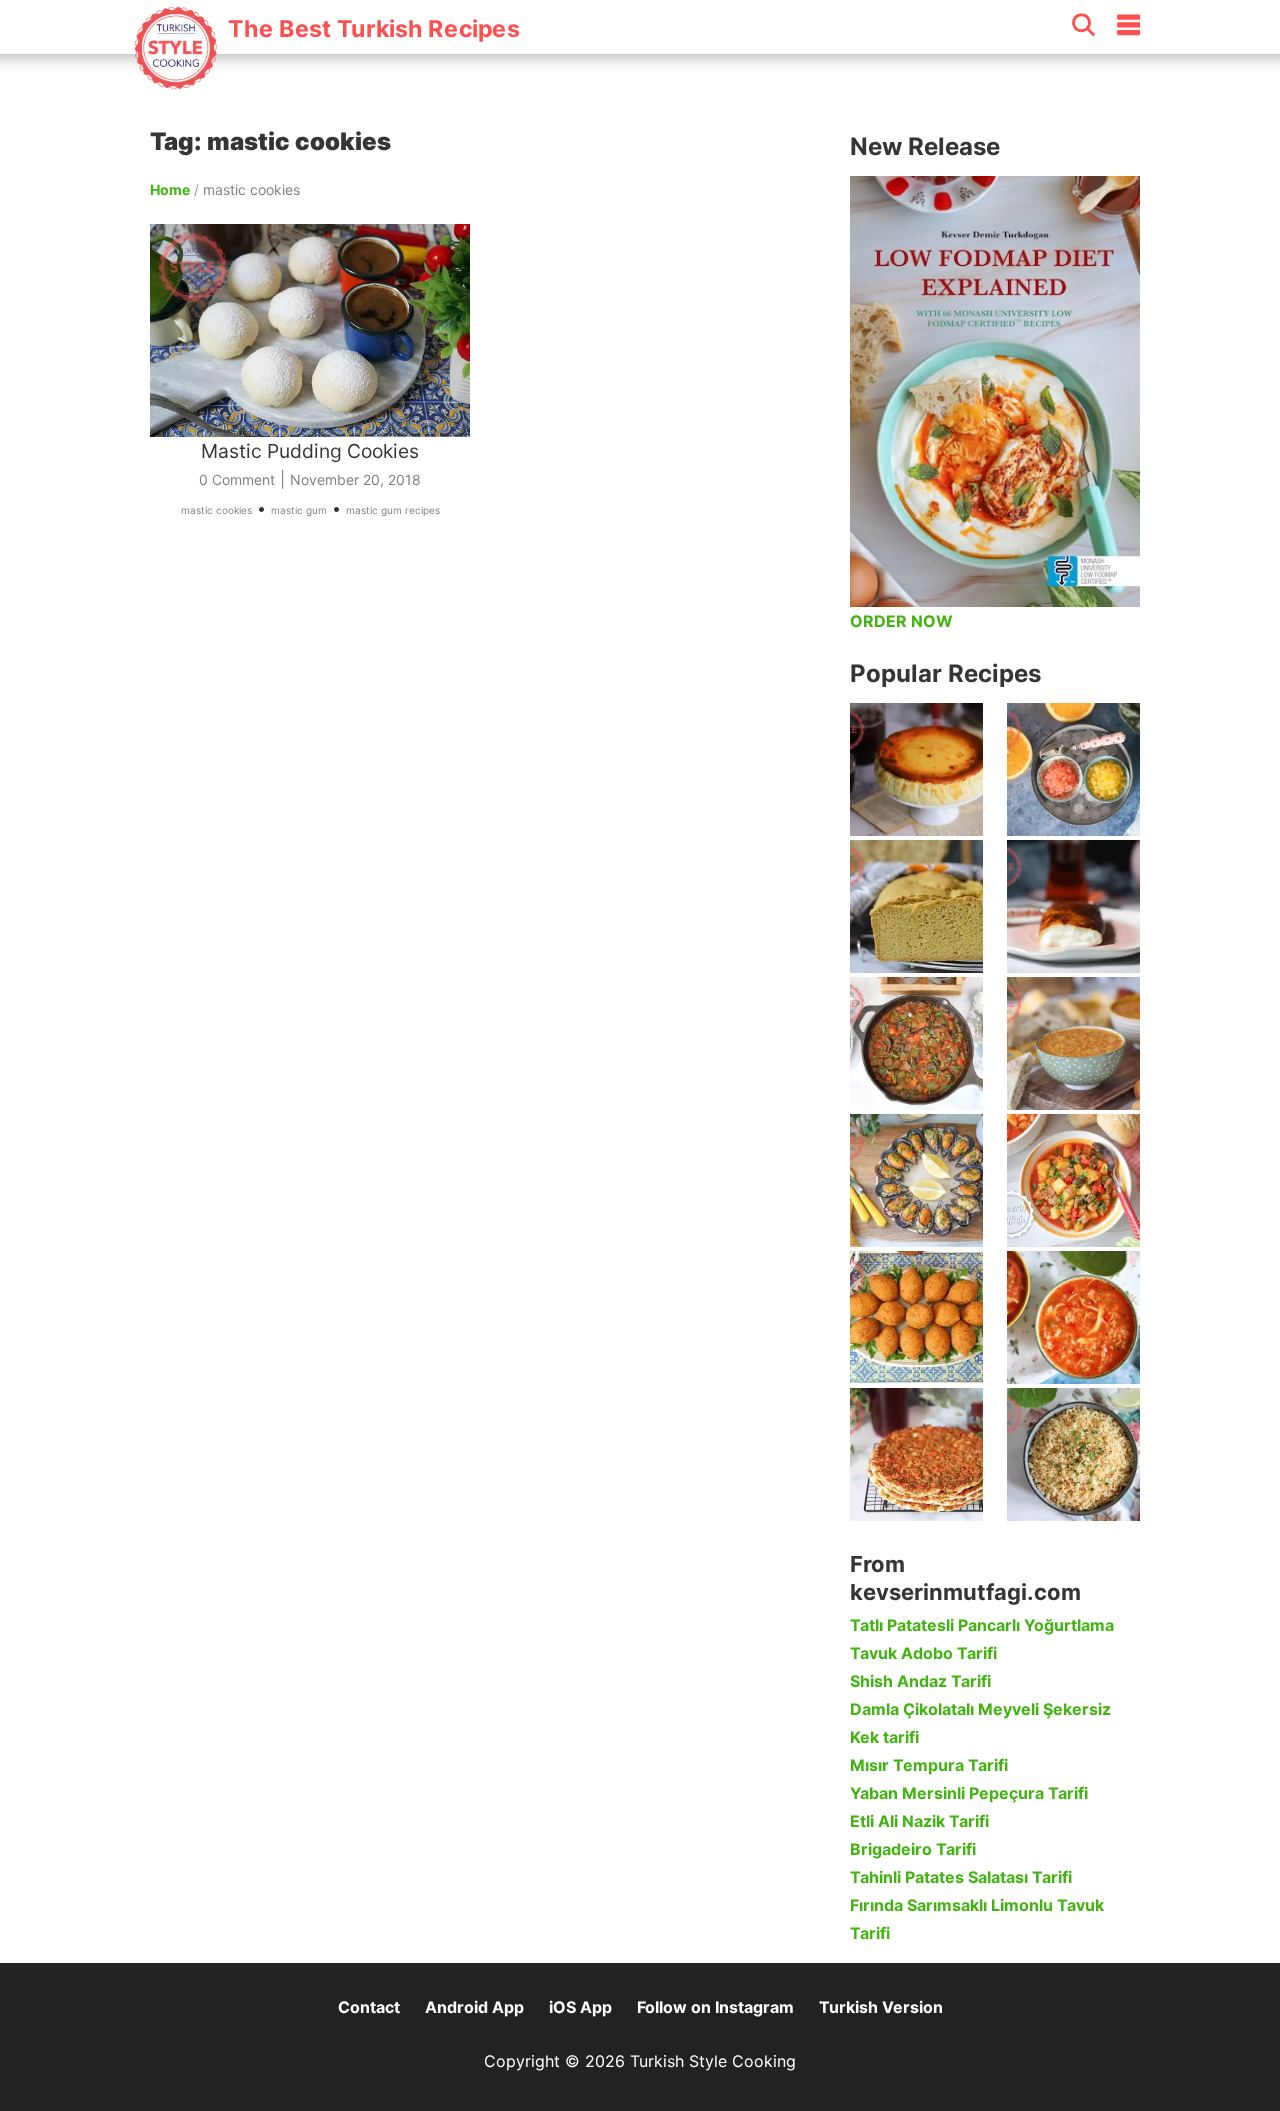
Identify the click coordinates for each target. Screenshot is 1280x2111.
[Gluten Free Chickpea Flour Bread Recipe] (916, 906)
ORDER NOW (901, 621)
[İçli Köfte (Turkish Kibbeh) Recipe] (916, 1317)
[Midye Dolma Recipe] (916, 1180)
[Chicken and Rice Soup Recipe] (1073, 1317)
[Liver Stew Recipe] (916, 1043)
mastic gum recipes (393, 510)
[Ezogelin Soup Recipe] (1073, 1043)
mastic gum (299, 510)
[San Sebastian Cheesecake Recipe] (916, 769)
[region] (490, 764)
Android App (474, 2007)
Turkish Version (881, 2007)
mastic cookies (216, 510)
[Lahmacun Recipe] (916, 1454)
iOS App (580, 2007)
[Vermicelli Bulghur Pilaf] (1073, 1454)
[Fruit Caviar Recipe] (1073, 769)
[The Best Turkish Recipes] (326, 79)
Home (170, 189)
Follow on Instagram (715, 2007)
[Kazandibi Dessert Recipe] (1073, 906)
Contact (369, 2007)
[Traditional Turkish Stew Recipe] (1073, 1180)
